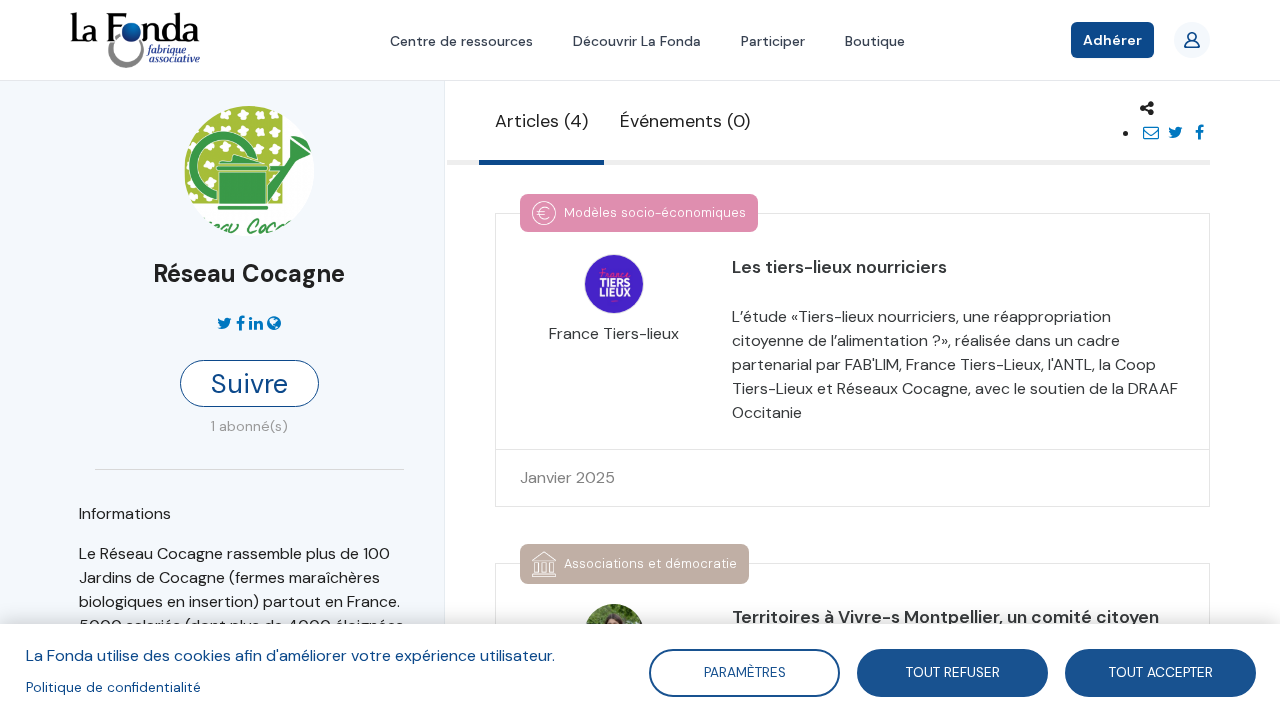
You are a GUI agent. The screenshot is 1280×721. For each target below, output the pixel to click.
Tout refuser (952, 671)
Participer (773, 41)
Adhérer (1112, 40)
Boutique (875, 41)
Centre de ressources (461, 41)
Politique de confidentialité (113, 687)
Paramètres (744, 671)
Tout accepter (1160, 671)
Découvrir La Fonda (637, 41)
